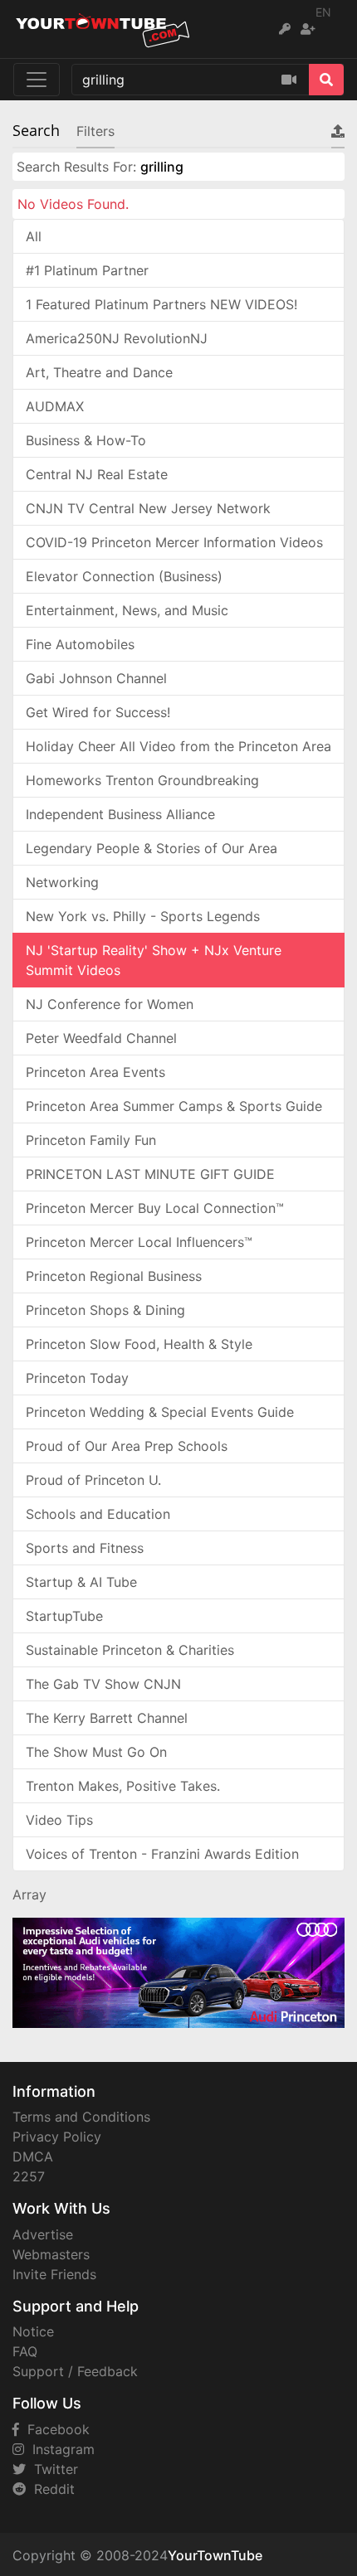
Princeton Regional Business (114, 1276)
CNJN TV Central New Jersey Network (148, 508)
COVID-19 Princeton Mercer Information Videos (174, 542)
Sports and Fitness (85, 1548)
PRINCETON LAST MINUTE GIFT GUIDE (150, 1174)
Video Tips (59, 1820)
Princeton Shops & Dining (105, 1310)
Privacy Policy (57, 2137)
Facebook (54, 2429)
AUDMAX (55, 406)
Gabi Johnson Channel (96, 678)
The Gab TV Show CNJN (103, 1684)
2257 (29, 2176)
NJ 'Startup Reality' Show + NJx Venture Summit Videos (154, 960)
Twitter (52, 2469)
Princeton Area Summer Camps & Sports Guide (174, 1106)
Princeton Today (77, 1378)
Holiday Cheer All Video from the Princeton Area (178, 746)
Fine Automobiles (80, 644)
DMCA (33, 2156)
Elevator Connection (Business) (124, 576)
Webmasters (51, 2254)
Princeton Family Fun (91, 1140)
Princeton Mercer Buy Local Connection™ (155, 1208)
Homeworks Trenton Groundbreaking (142, 780)
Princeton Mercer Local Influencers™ (139, 1242)
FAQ (25, 2351)
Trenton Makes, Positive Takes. (123, 1786)
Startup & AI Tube (81, 1582)
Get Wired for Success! (98, 712)
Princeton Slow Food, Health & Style (139, 1344)
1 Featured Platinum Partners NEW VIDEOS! (161, 304)
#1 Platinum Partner (87, 270)
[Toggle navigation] (37, 80)
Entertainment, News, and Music (127, 610)
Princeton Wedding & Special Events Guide (160, 1412)
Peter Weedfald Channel (101, 1038)
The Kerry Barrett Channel (107, 1718)
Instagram (59, 2449)
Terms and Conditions (81, 2117)
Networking (62, 882)
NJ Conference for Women (110, 1004)
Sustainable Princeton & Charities (130, 1650)
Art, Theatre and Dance (99, 372)
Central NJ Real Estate (97, 474)
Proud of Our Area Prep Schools (127, 1446)
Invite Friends (54, 2274)
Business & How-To (86, 440)
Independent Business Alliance (120, 814)
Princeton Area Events (95, 1072)
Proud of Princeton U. (93, 1480)
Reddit (50, 2489)
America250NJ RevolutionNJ (117, 338)
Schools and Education (98, 1514)
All (34, 236)
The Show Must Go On (96, 1752)
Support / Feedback (75, 2371)
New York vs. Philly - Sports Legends (143, 916)
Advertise (43, 2234)
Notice (33, 2331)
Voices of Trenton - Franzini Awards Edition (162, 1854)
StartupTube (64, 1616)
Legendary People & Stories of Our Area (152, 848)
